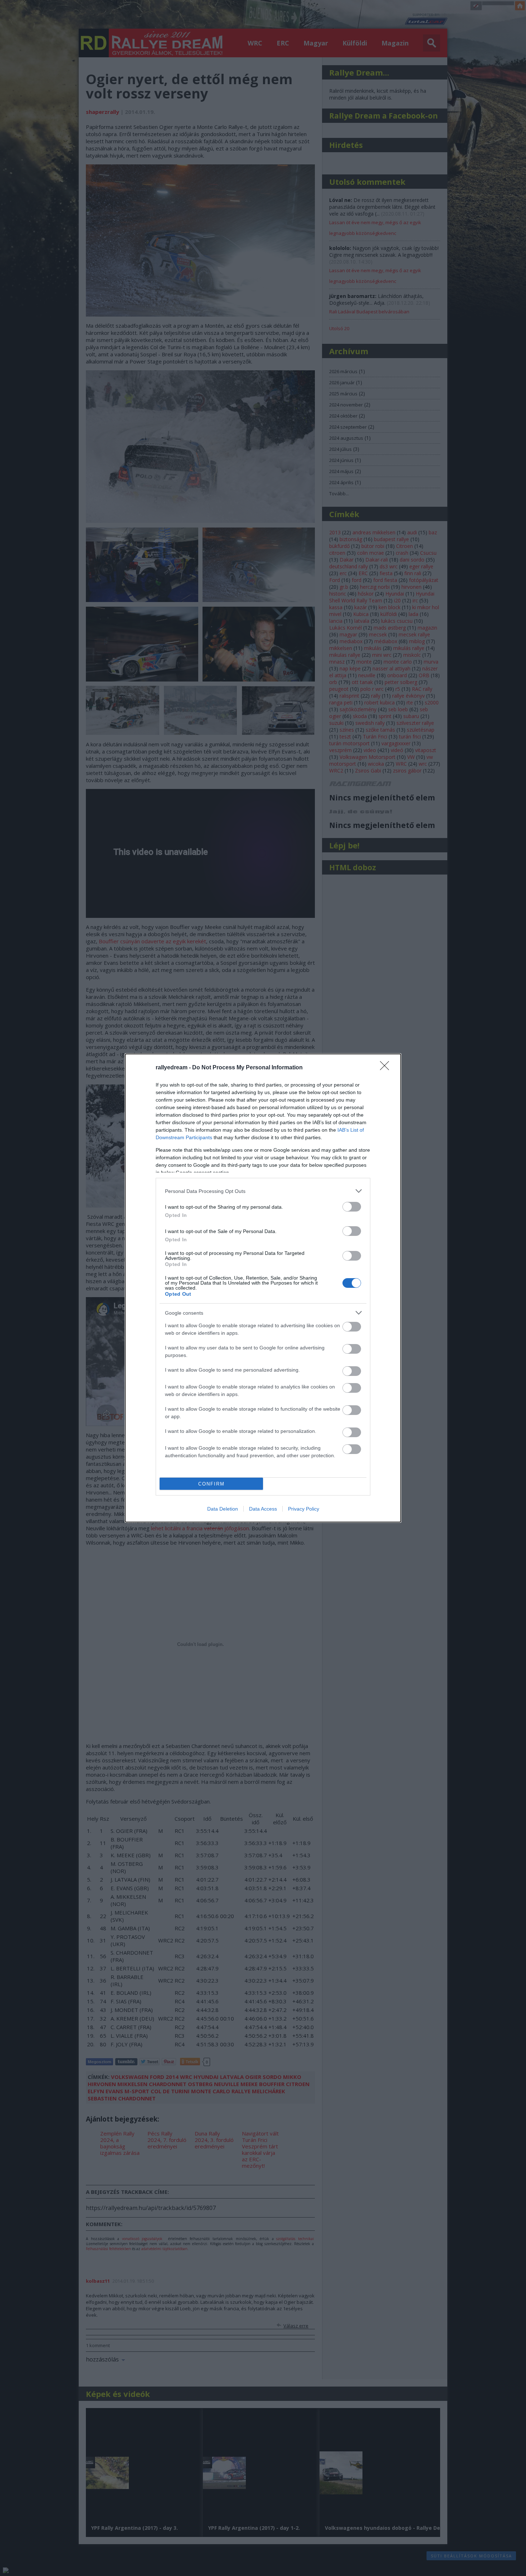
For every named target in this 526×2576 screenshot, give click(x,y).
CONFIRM (211, 1484)
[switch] (352, 1207)
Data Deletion (223, 1509)
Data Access (263, 1509)
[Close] (387, 1068)
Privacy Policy (304, 1509)
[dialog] (263, 1288)
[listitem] (263, 1191)
